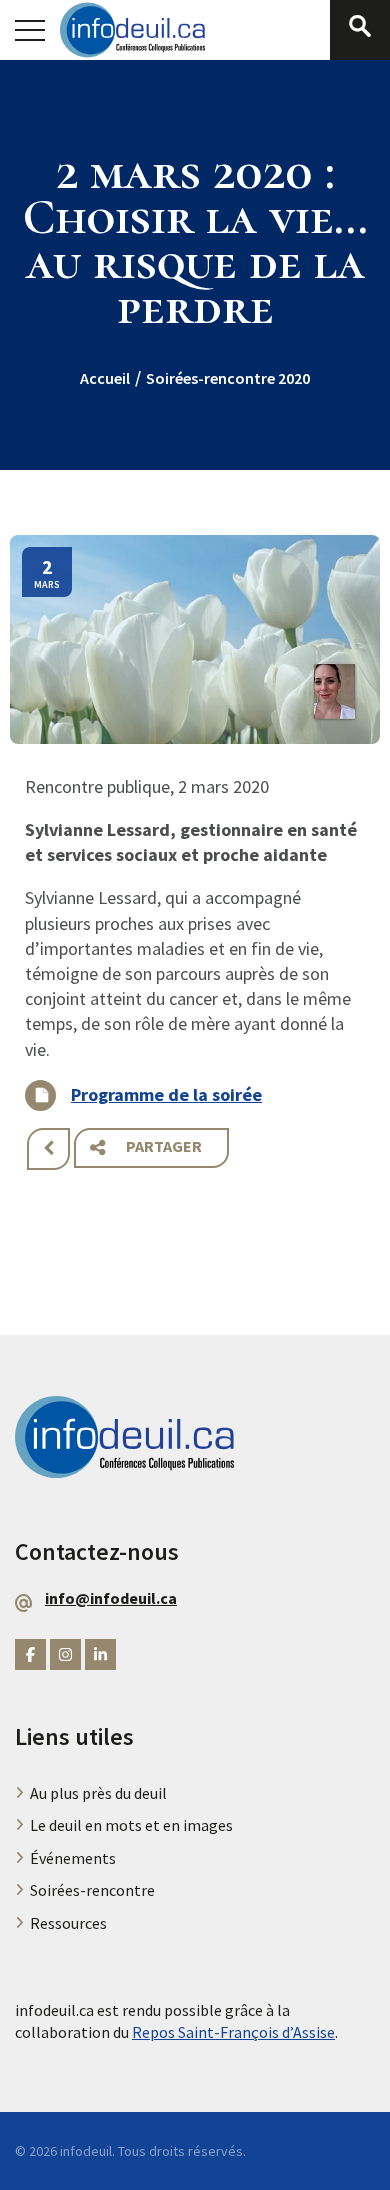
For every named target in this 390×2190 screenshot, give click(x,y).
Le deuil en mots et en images (131, 1825)
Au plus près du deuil (98, 1793)
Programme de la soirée (166, 1094)
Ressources (68, 1923)
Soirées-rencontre (92, 1890)
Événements (73, 1858)
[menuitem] (124, 1923)
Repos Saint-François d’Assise (233, 2032)
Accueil (105, 378)
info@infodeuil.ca (111, 1598)
